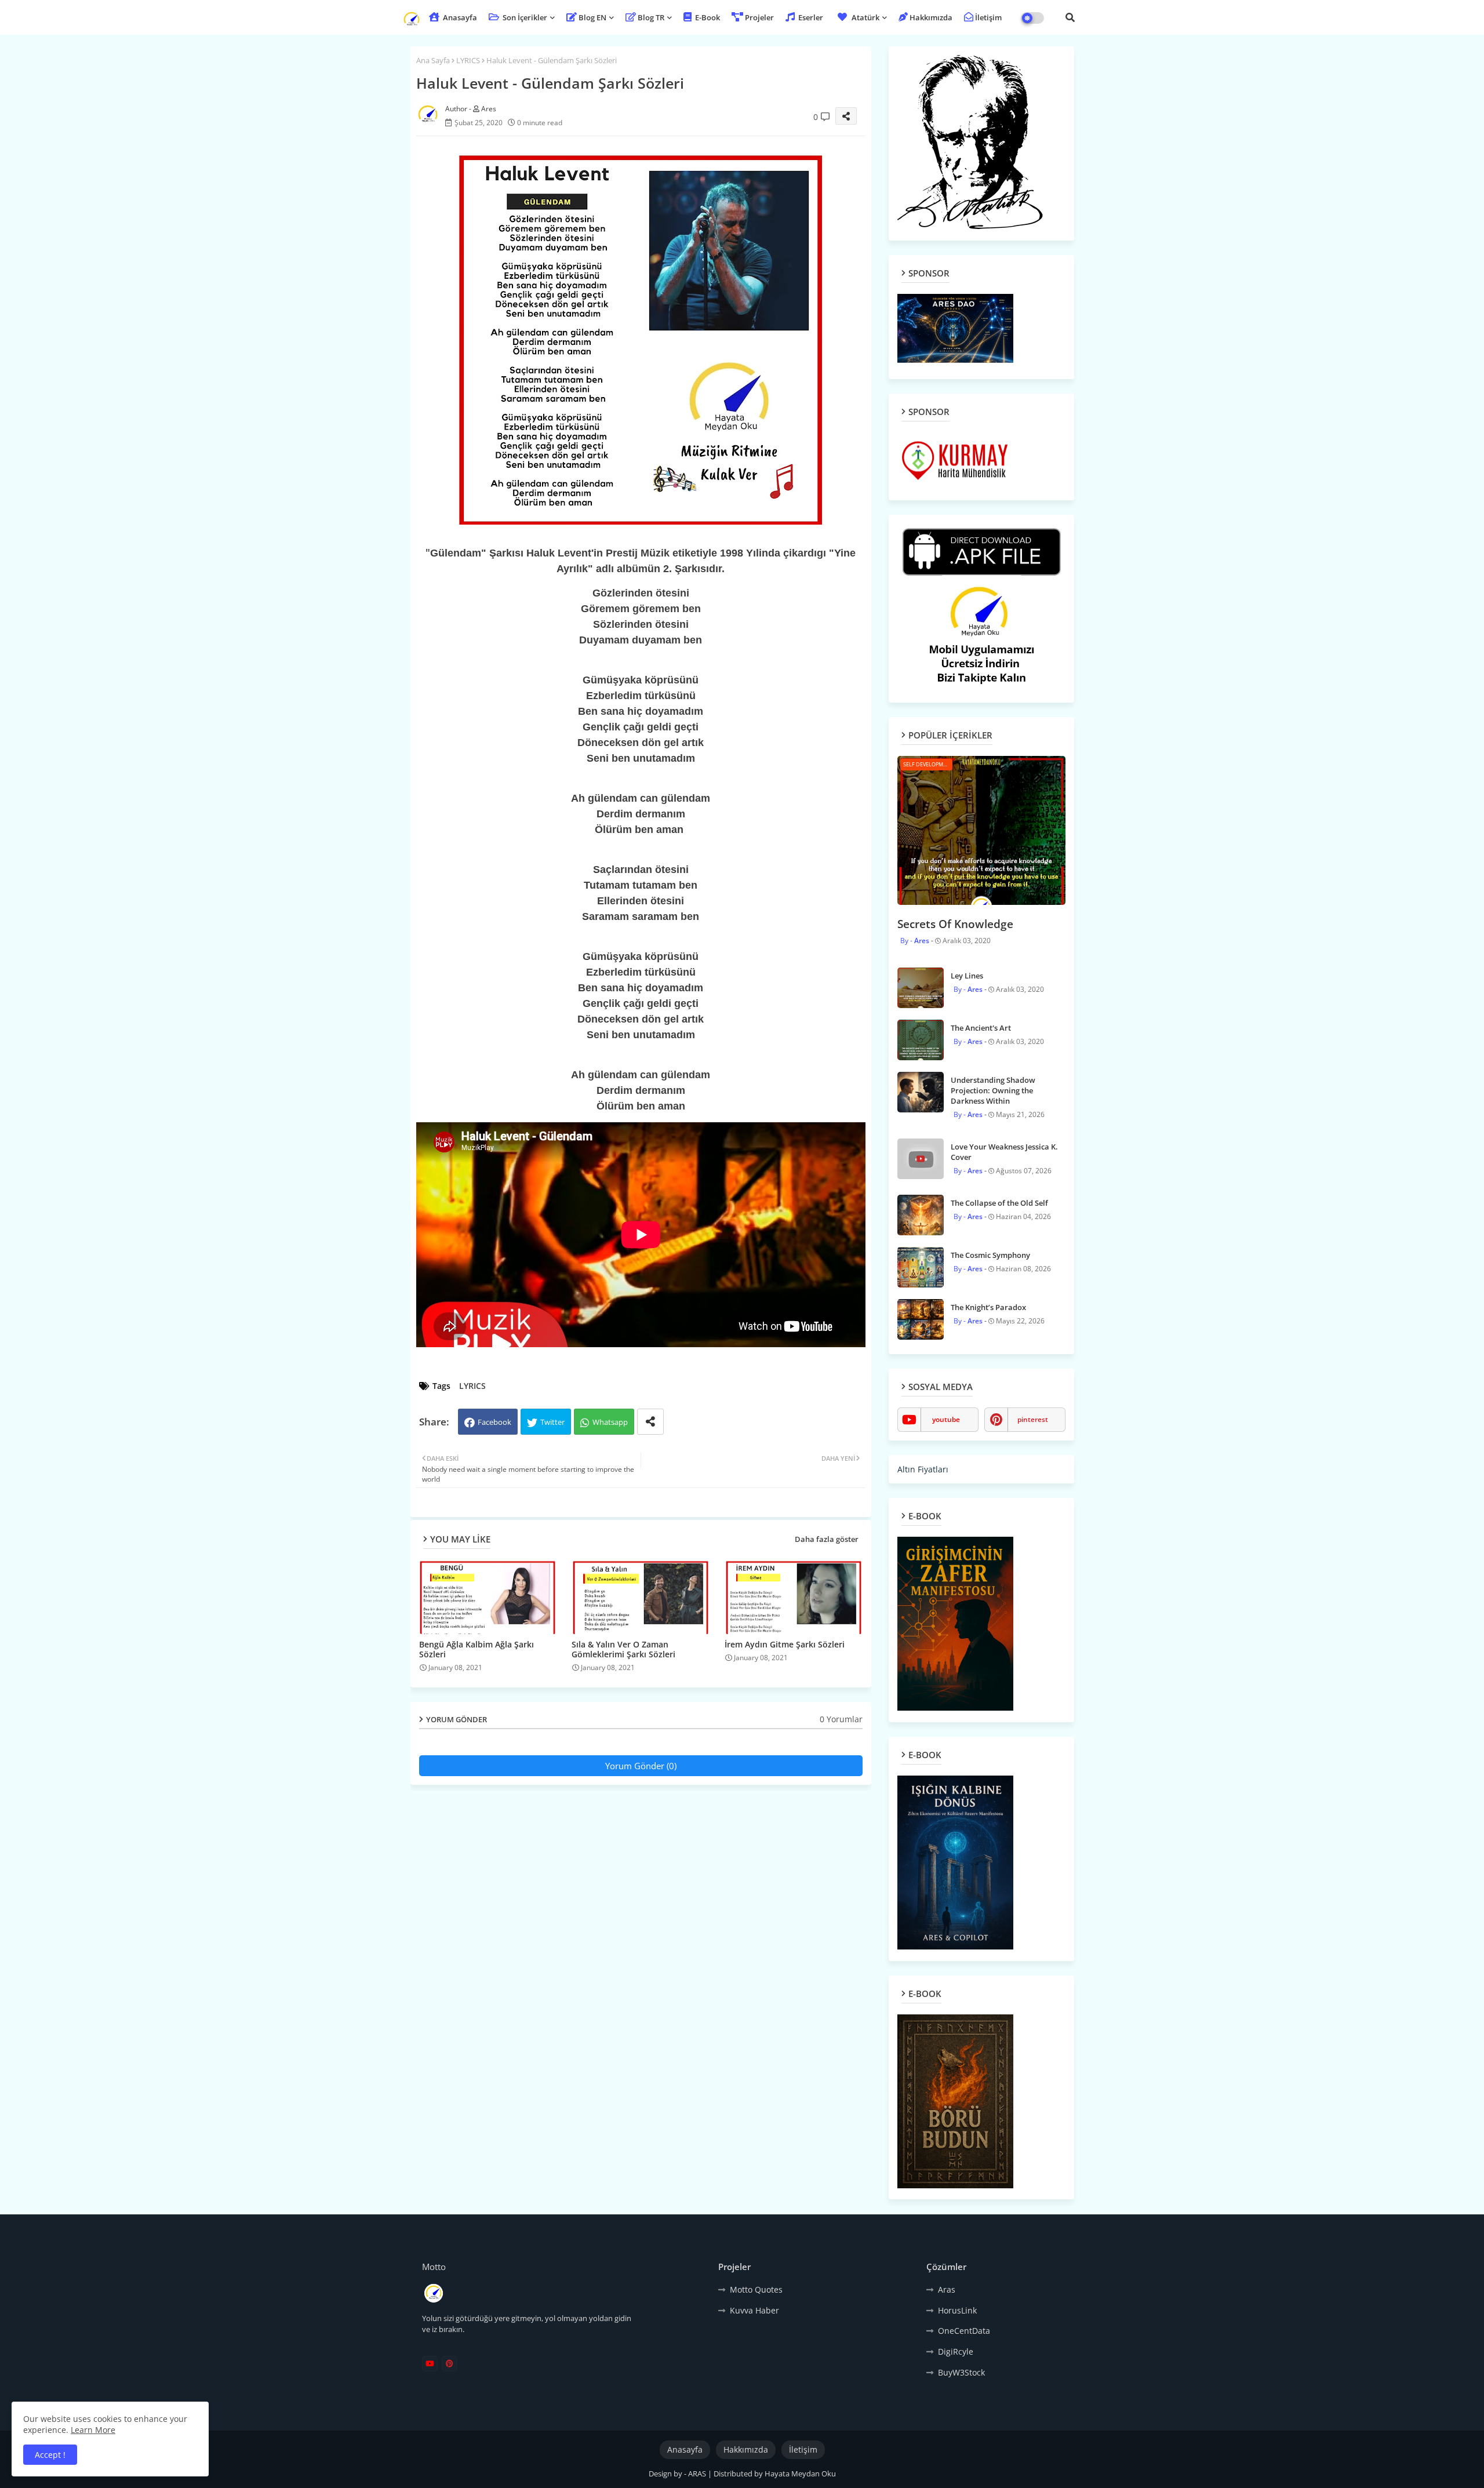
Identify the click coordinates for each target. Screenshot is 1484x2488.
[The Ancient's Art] (921, 1040)
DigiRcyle (956, 2351)
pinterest (1033, 1419)
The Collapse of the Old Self (999, 1203)
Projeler (759, 17)
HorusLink (957, 2310)
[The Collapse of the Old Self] (921, 1215)
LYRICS (468, 60)
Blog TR (651, 17)
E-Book (707, 17)
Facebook (494, 1422)
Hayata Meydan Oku (800, 2474)
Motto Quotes (756, 2289)
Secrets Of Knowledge (955, 924)
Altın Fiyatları (923, 1469)
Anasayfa (459, 17)
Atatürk (865, 17)
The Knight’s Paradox (988, 1307)
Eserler (810, 17)
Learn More (93, 2430)
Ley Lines (967, 976)
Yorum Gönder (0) (641, 1766)
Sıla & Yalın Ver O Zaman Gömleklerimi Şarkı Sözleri (623, 1649)
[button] (1070, 17)
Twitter (552, 1422)
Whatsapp (610, 1422)
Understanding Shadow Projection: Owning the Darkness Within (993, 1090)
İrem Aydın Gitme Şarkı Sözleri (785, 1644)
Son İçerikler (524, 17)
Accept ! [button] (50, 2455)
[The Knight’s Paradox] (921, 1319)
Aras (947, 2289)
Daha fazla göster (827, 1539)
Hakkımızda (931, 17)
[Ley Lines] (921, 988)
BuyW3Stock (961, 2372)
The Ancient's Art (981, 1028)
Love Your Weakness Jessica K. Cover (1004, 1152)
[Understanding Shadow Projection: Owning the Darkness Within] (921, 1092)
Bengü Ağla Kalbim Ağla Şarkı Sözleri (477, 1649)
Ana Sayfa (433, 60)
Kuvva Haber (754, 2310)
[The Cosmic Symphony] (921, 1267)
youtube (946, 1419)
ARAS (698, 2474)
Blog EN (592, 17)
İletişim (988, 17)
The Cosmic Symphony (990, 1255)
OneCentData (964, 2331)
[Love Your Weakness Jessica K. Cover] (921, 1159)
